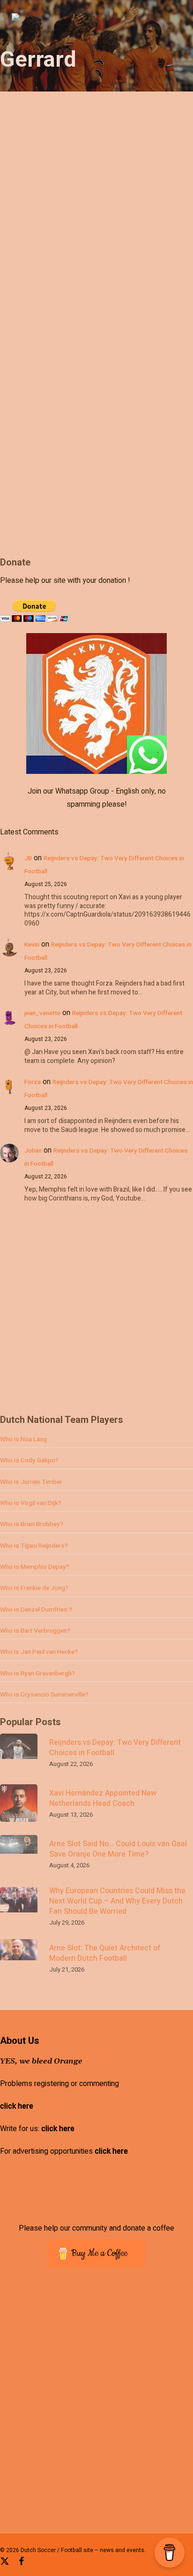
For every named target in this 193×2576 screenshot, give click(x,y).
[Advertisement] (96, 1314)
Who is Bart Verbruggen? (35, 1631)
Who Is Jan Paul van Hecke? (39, 1652)
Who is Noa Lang (23, 1439)
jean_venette (42, 1013)
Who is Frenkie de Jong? (34, 1588)
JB (28, 858)
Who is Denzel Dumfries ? (36, 1610)
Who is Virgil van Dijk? (31, 1503)
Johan (33, 1151)
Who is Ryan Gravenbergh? (37, 1674)
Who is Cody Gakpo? (29, 1460)
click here (17, 2106)
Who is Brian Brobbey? (32, 1524)
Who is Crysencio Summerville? (44, 1695)
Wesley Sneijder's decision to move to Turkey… (89, 540)
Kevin (32, 945)
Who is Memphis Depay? (35, 1567)
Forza (33, 1082)
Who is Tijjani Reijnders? (34, 1546)
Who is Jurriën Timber (31, 1482)
